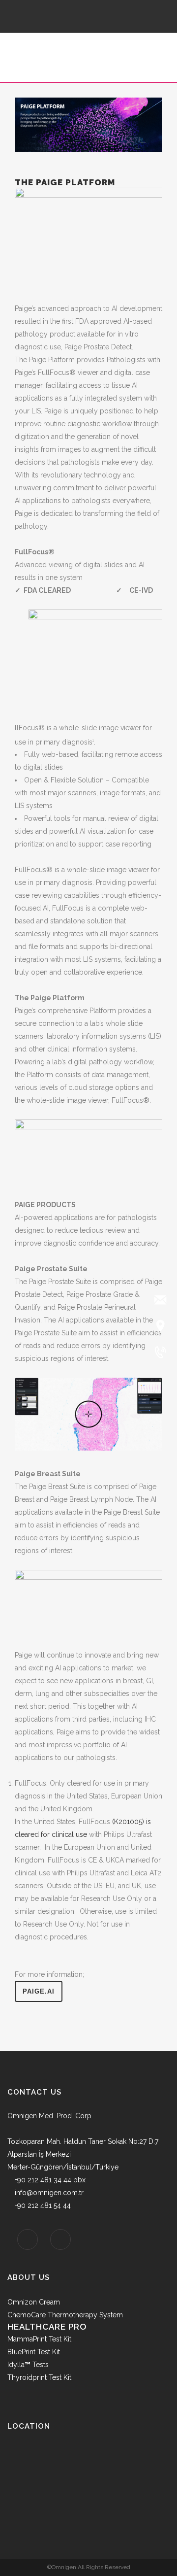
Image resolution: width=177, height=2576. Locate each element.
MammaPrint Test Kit (39, 2339)
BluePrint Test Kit (34, 2352)
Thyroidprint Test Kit (39, 2377)
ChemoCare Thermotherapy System (65, 2315)
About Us (29, 2277)
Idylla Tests (28, 2365)
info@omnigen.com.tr (49, 2193)
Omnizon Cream (34, 2302)
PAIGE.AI (39, 1991)
